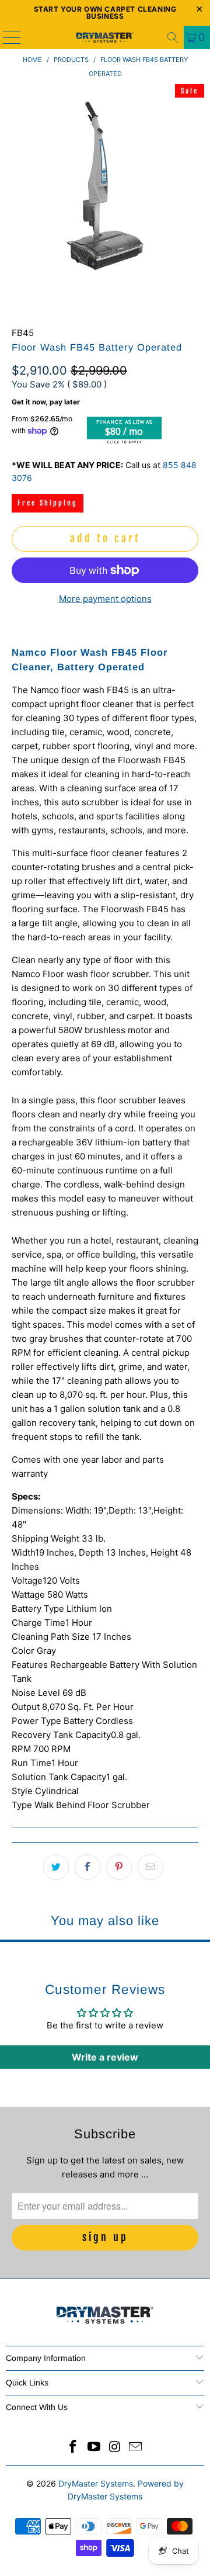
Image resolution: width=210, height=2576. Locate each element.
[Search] (173, 37)
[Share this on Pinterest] (119, 1867)
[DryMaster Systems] (105, 37)
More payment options (105, 599)
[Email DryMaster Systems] (136, 2448)
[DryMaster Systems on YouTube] (94, 2448)
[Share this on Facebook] (87, 1867)
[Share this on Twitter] (56, 1867)
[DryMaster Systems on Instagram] (115, 2448)
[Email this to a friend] (150, 1867)
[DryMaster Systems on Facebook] (73, 2448)
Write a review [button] (105, 2057)
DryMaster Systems (96, 2483)
